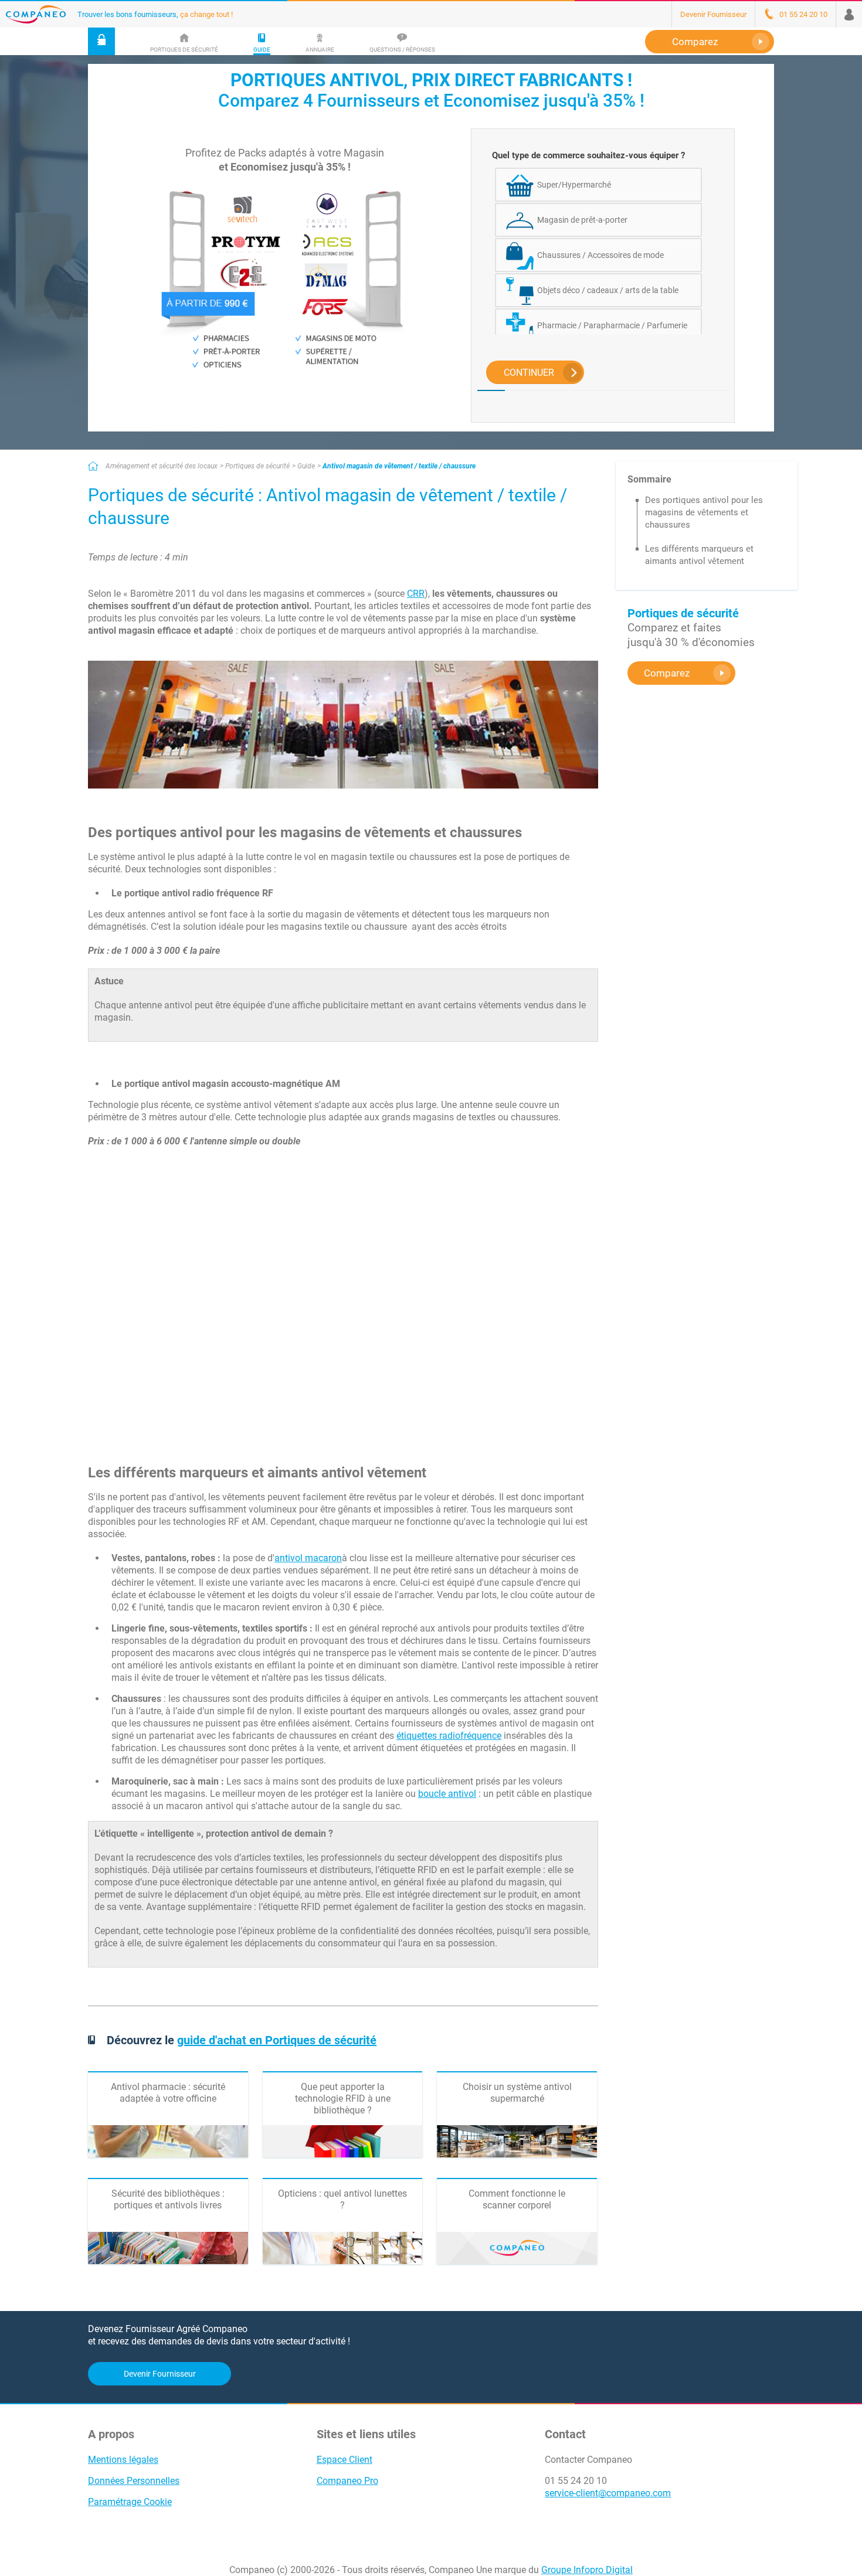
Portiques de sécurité (257, 466)
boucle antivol (447, 1794)
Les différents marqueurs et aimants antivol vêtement (699, 555)
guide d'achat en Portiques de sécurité (277, 2040)
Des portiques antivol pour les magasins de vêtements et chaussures (704, 512)
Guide (306, 466)
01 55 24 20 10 (576, 2481)
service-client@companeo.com (608, 2493)
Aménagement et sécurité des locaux (162, 466)
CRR (416, 594)
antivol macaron (308, 1558)
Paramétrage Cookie (130, 2502)
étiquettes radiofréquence (449, 1736)
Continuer (529, 373)
